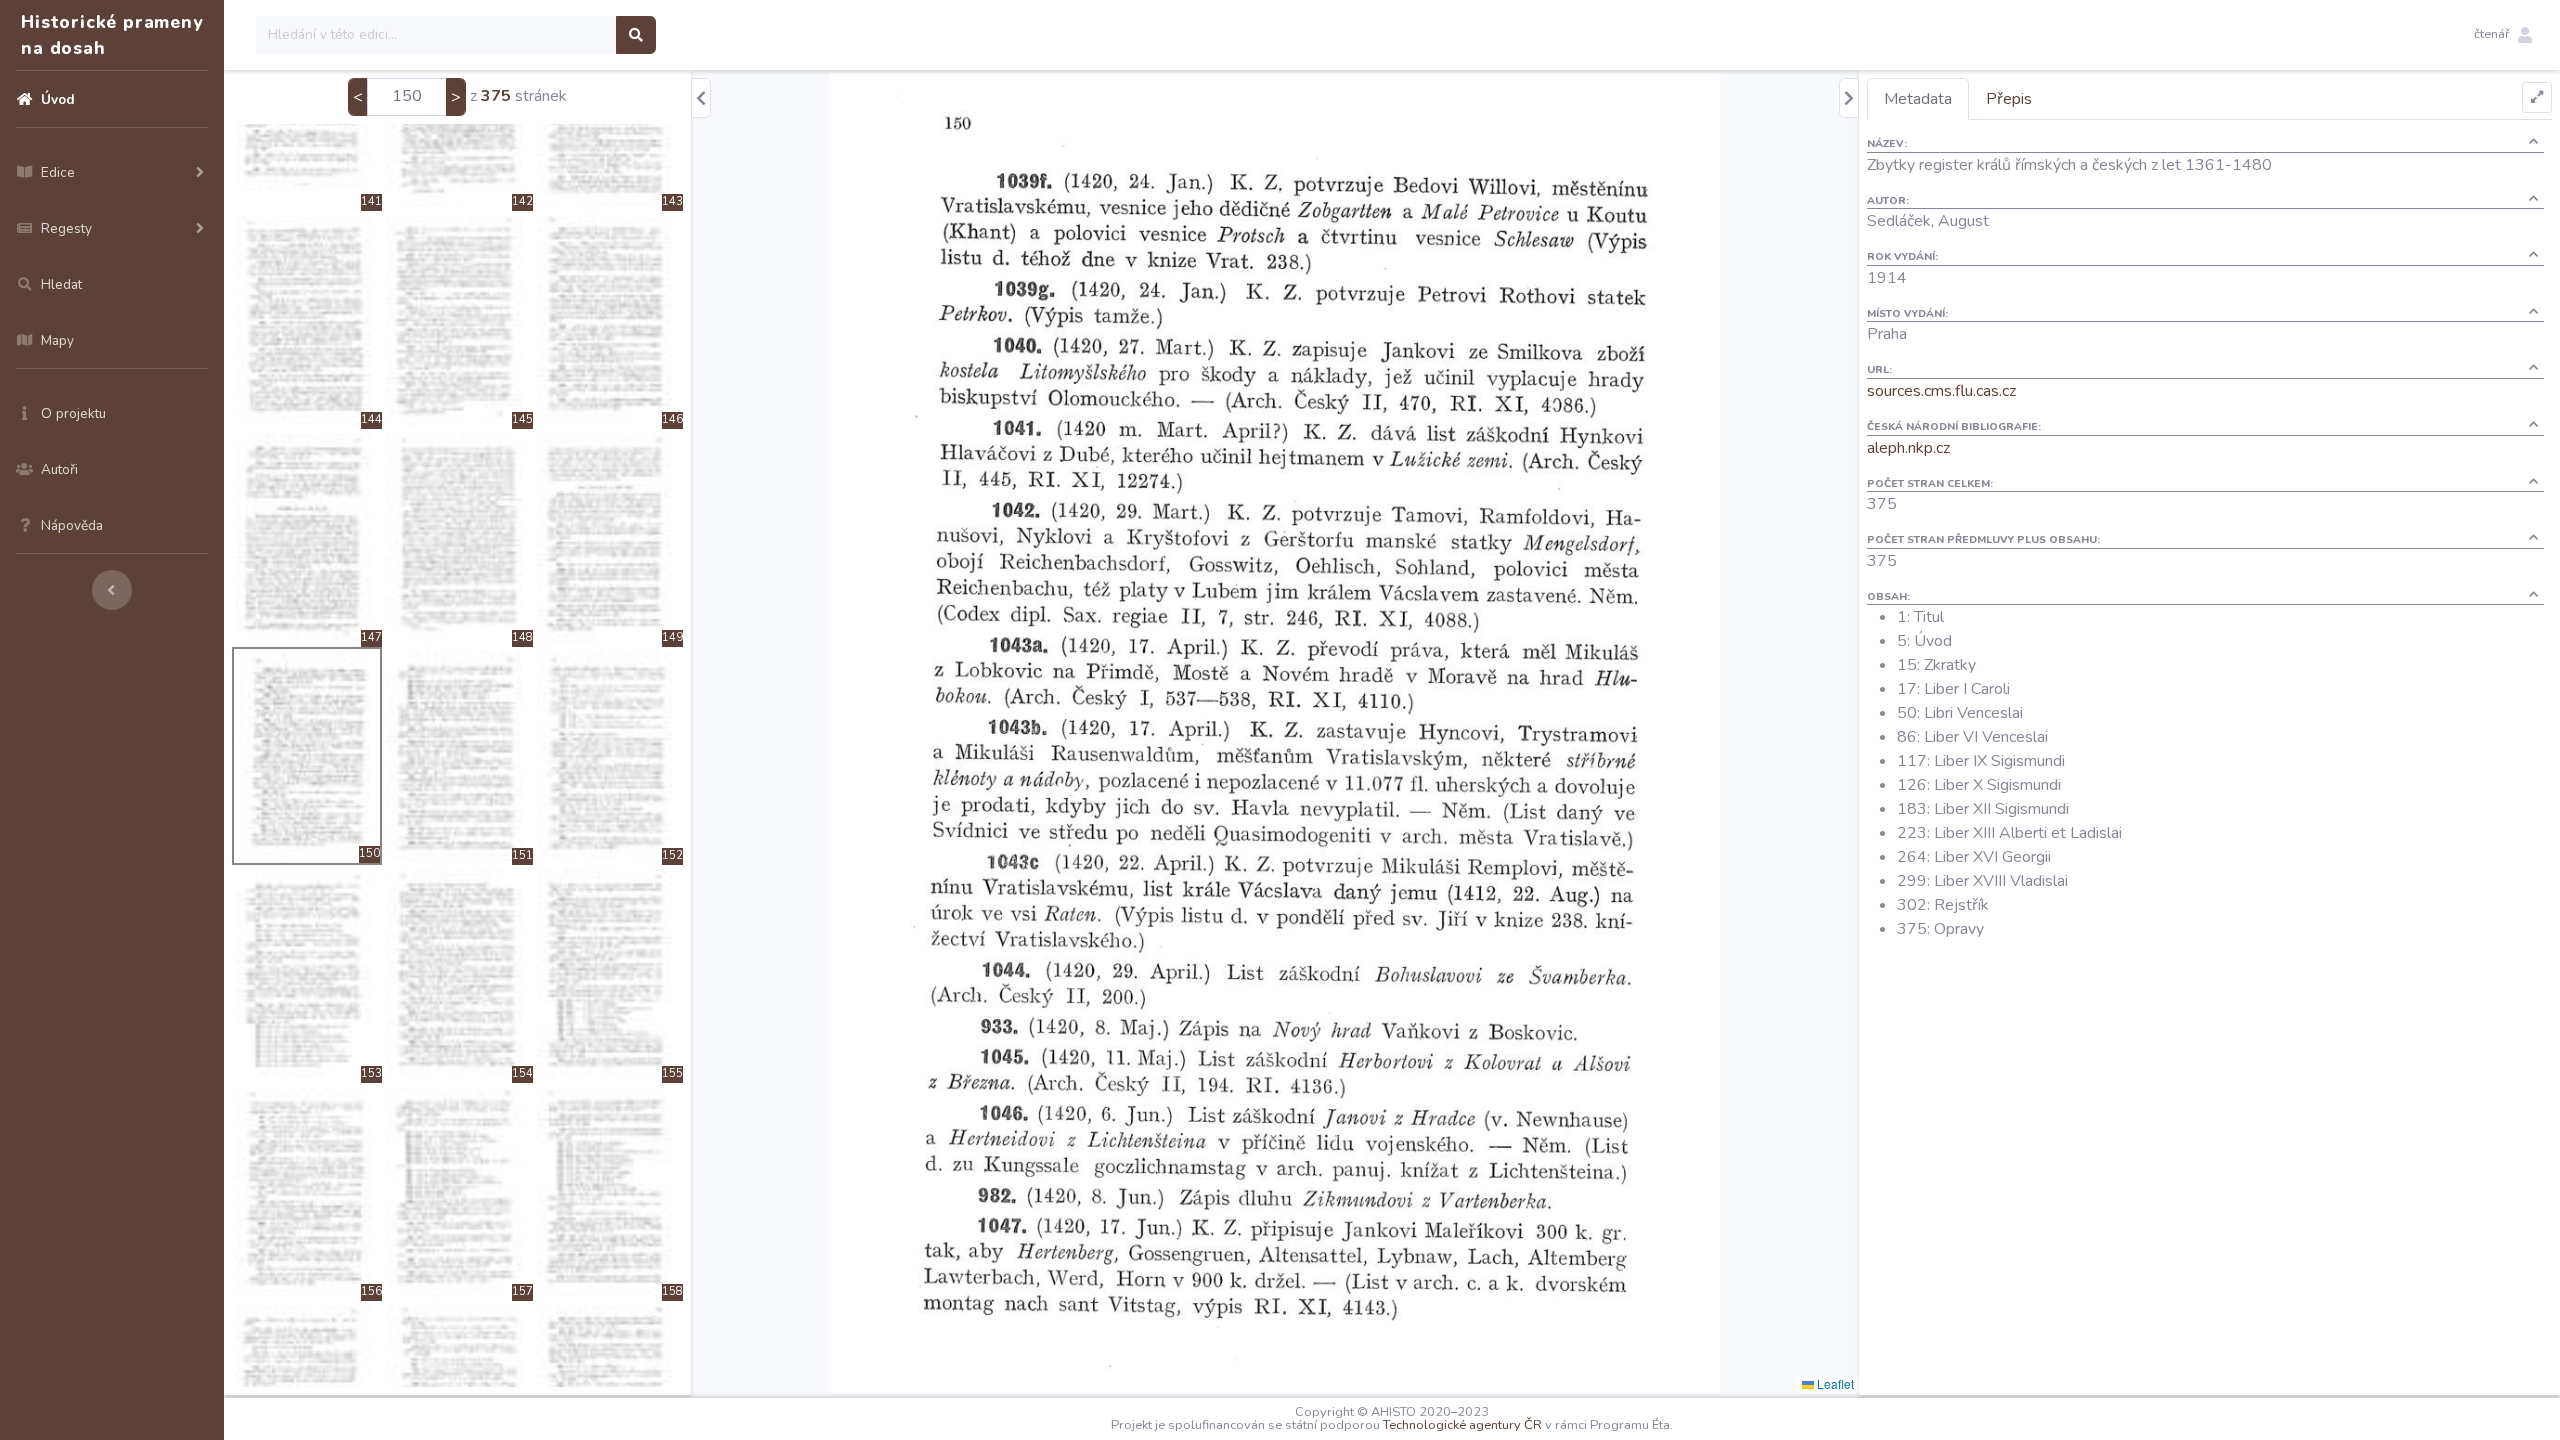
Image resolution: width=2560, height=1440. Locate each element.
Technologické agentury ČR (1462, 1425)
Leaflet (1834, 1383)
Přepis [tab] (2009, 99)
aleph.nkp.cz (1908, 448)
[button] (2503, 35)
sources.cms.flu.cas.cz (1941, 391)
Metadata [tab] (1918, 99)
